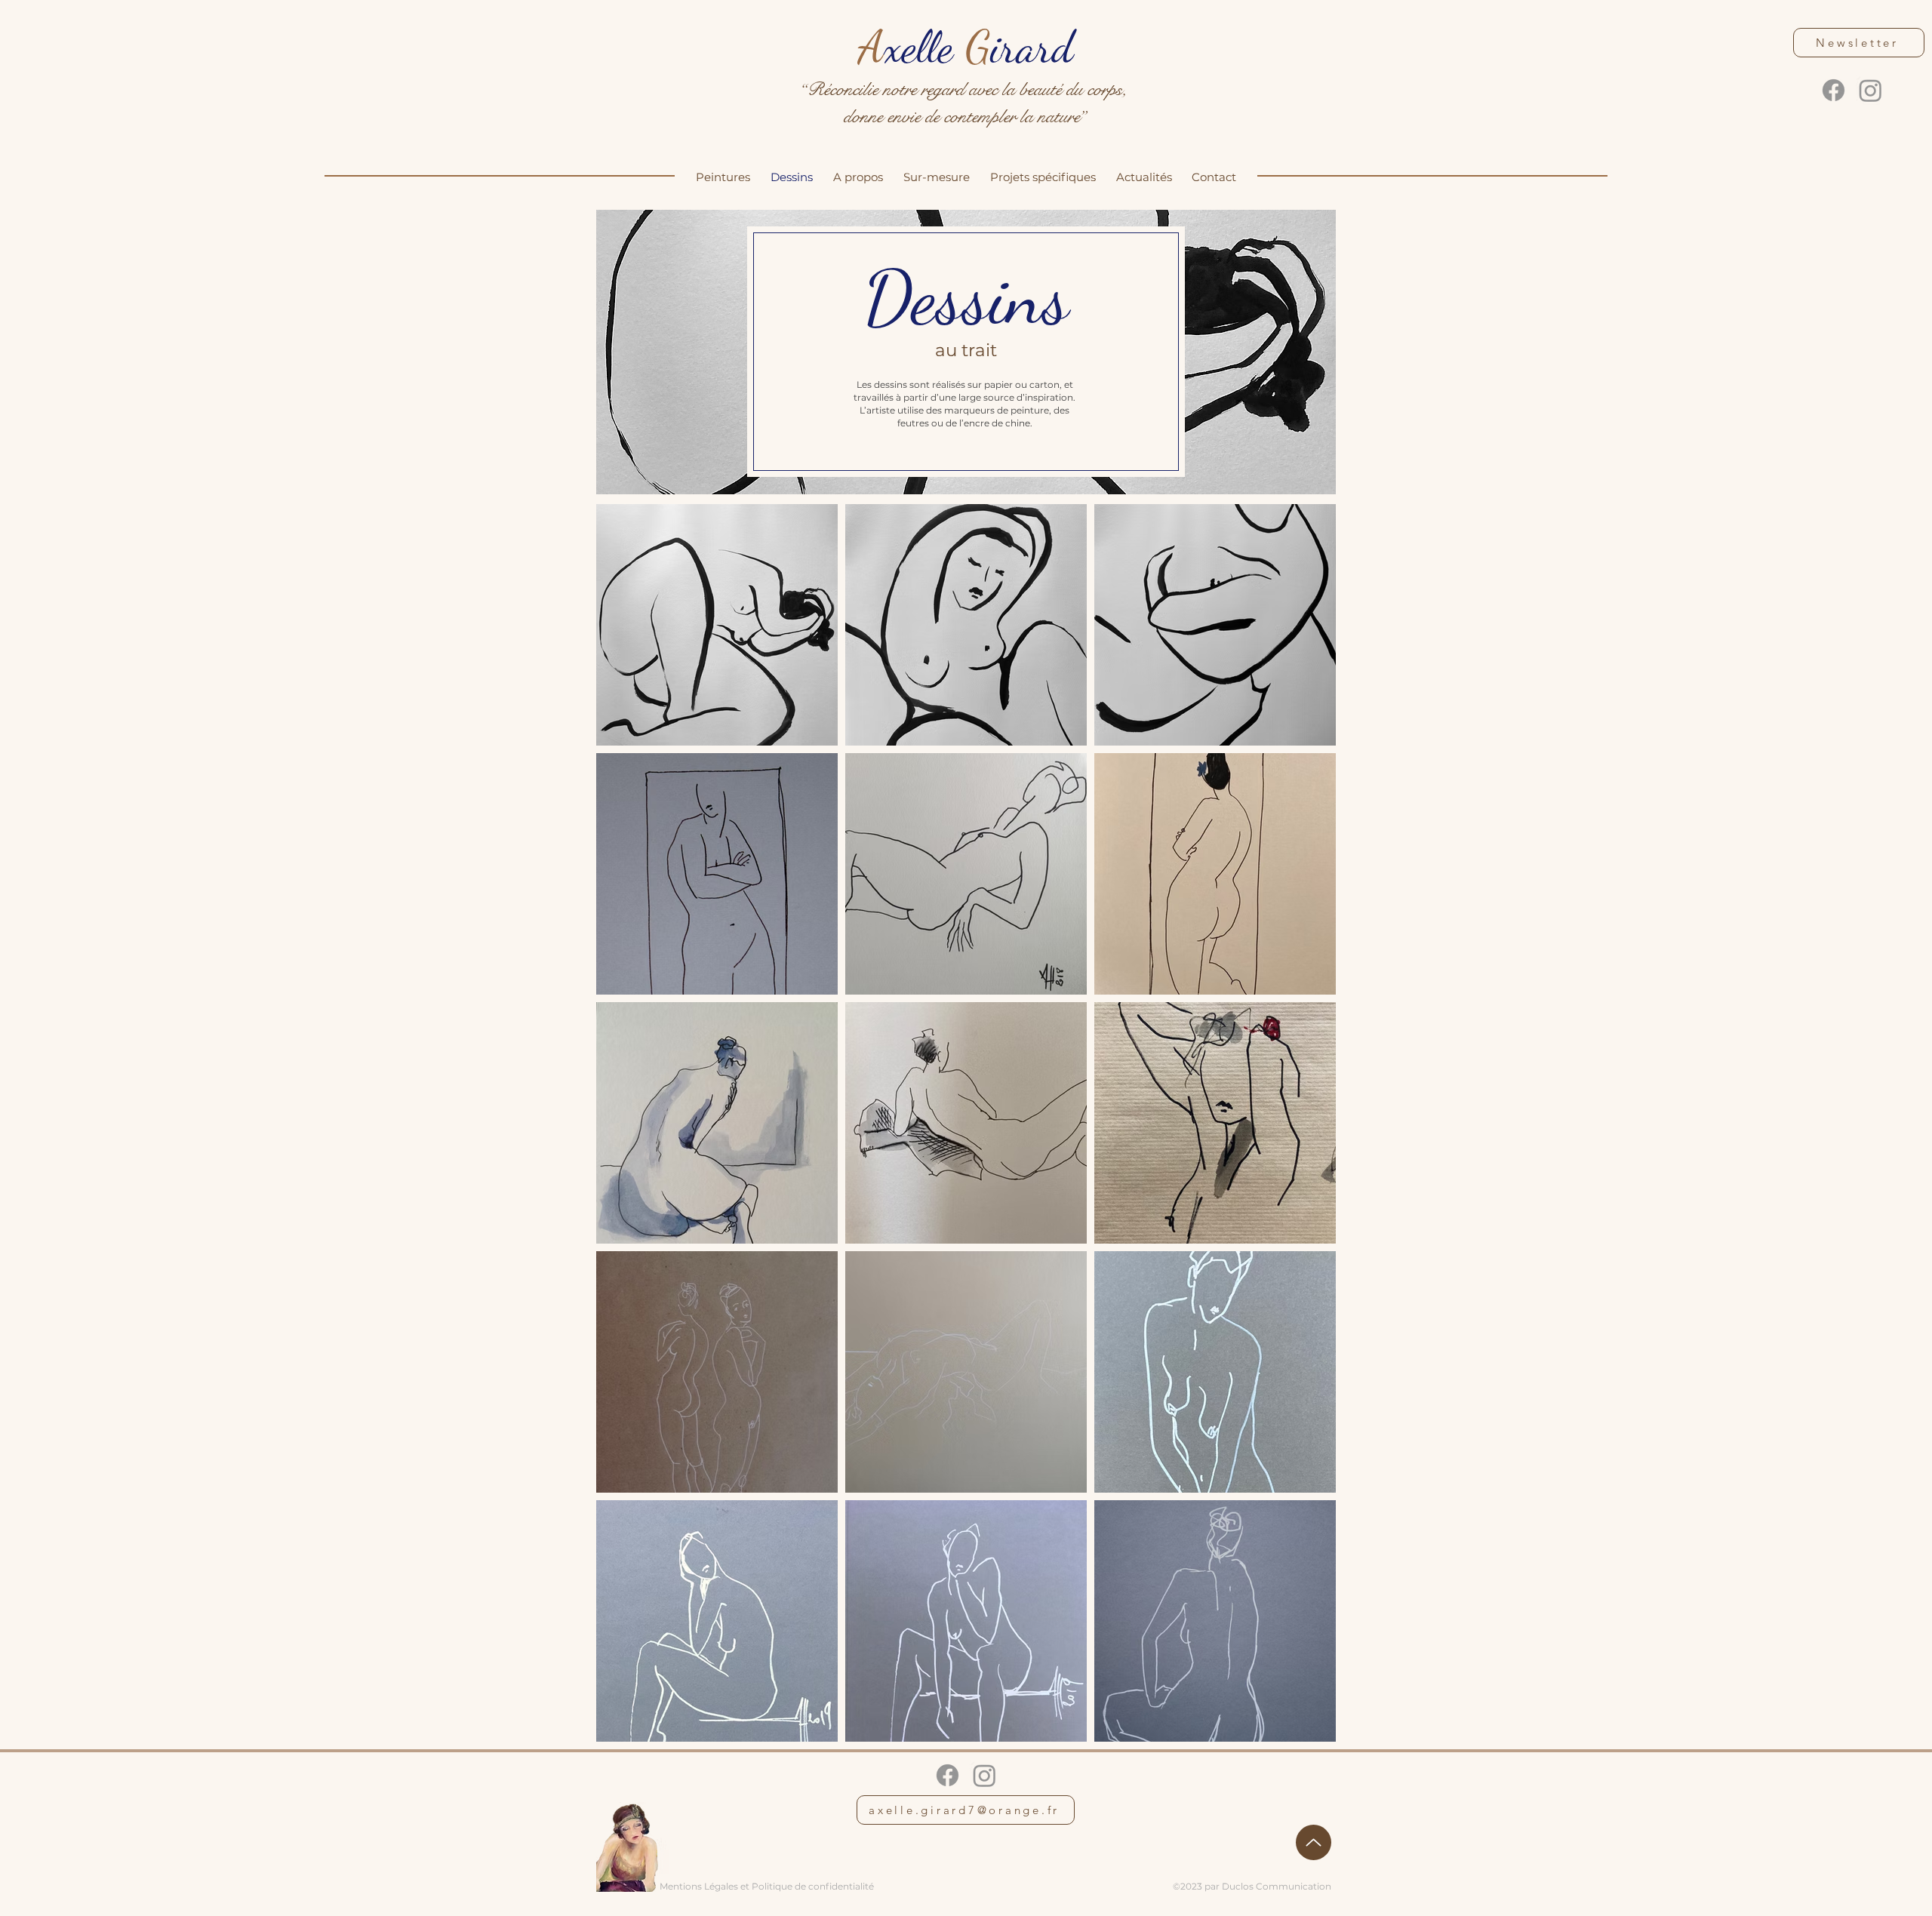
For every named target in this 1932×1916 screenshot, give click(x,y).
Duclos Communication (1277, 1886)
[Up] (1314, 1842)
